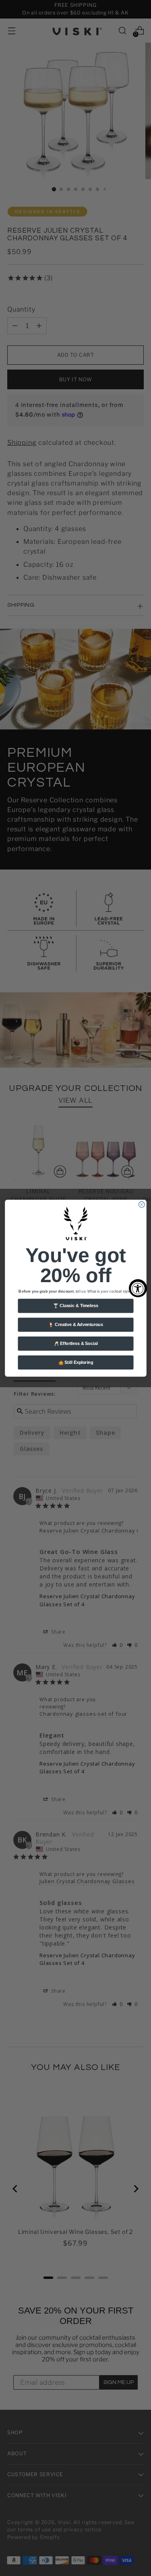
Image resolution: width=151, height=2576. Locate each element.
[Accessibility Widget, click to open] (138, 1288)
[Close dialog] (142, 1205)
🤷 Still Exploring (75, 1362)
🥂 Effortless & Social (75, 1343)
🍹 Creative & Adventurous (75, 1324)
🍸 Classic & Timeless (75, 1306)
